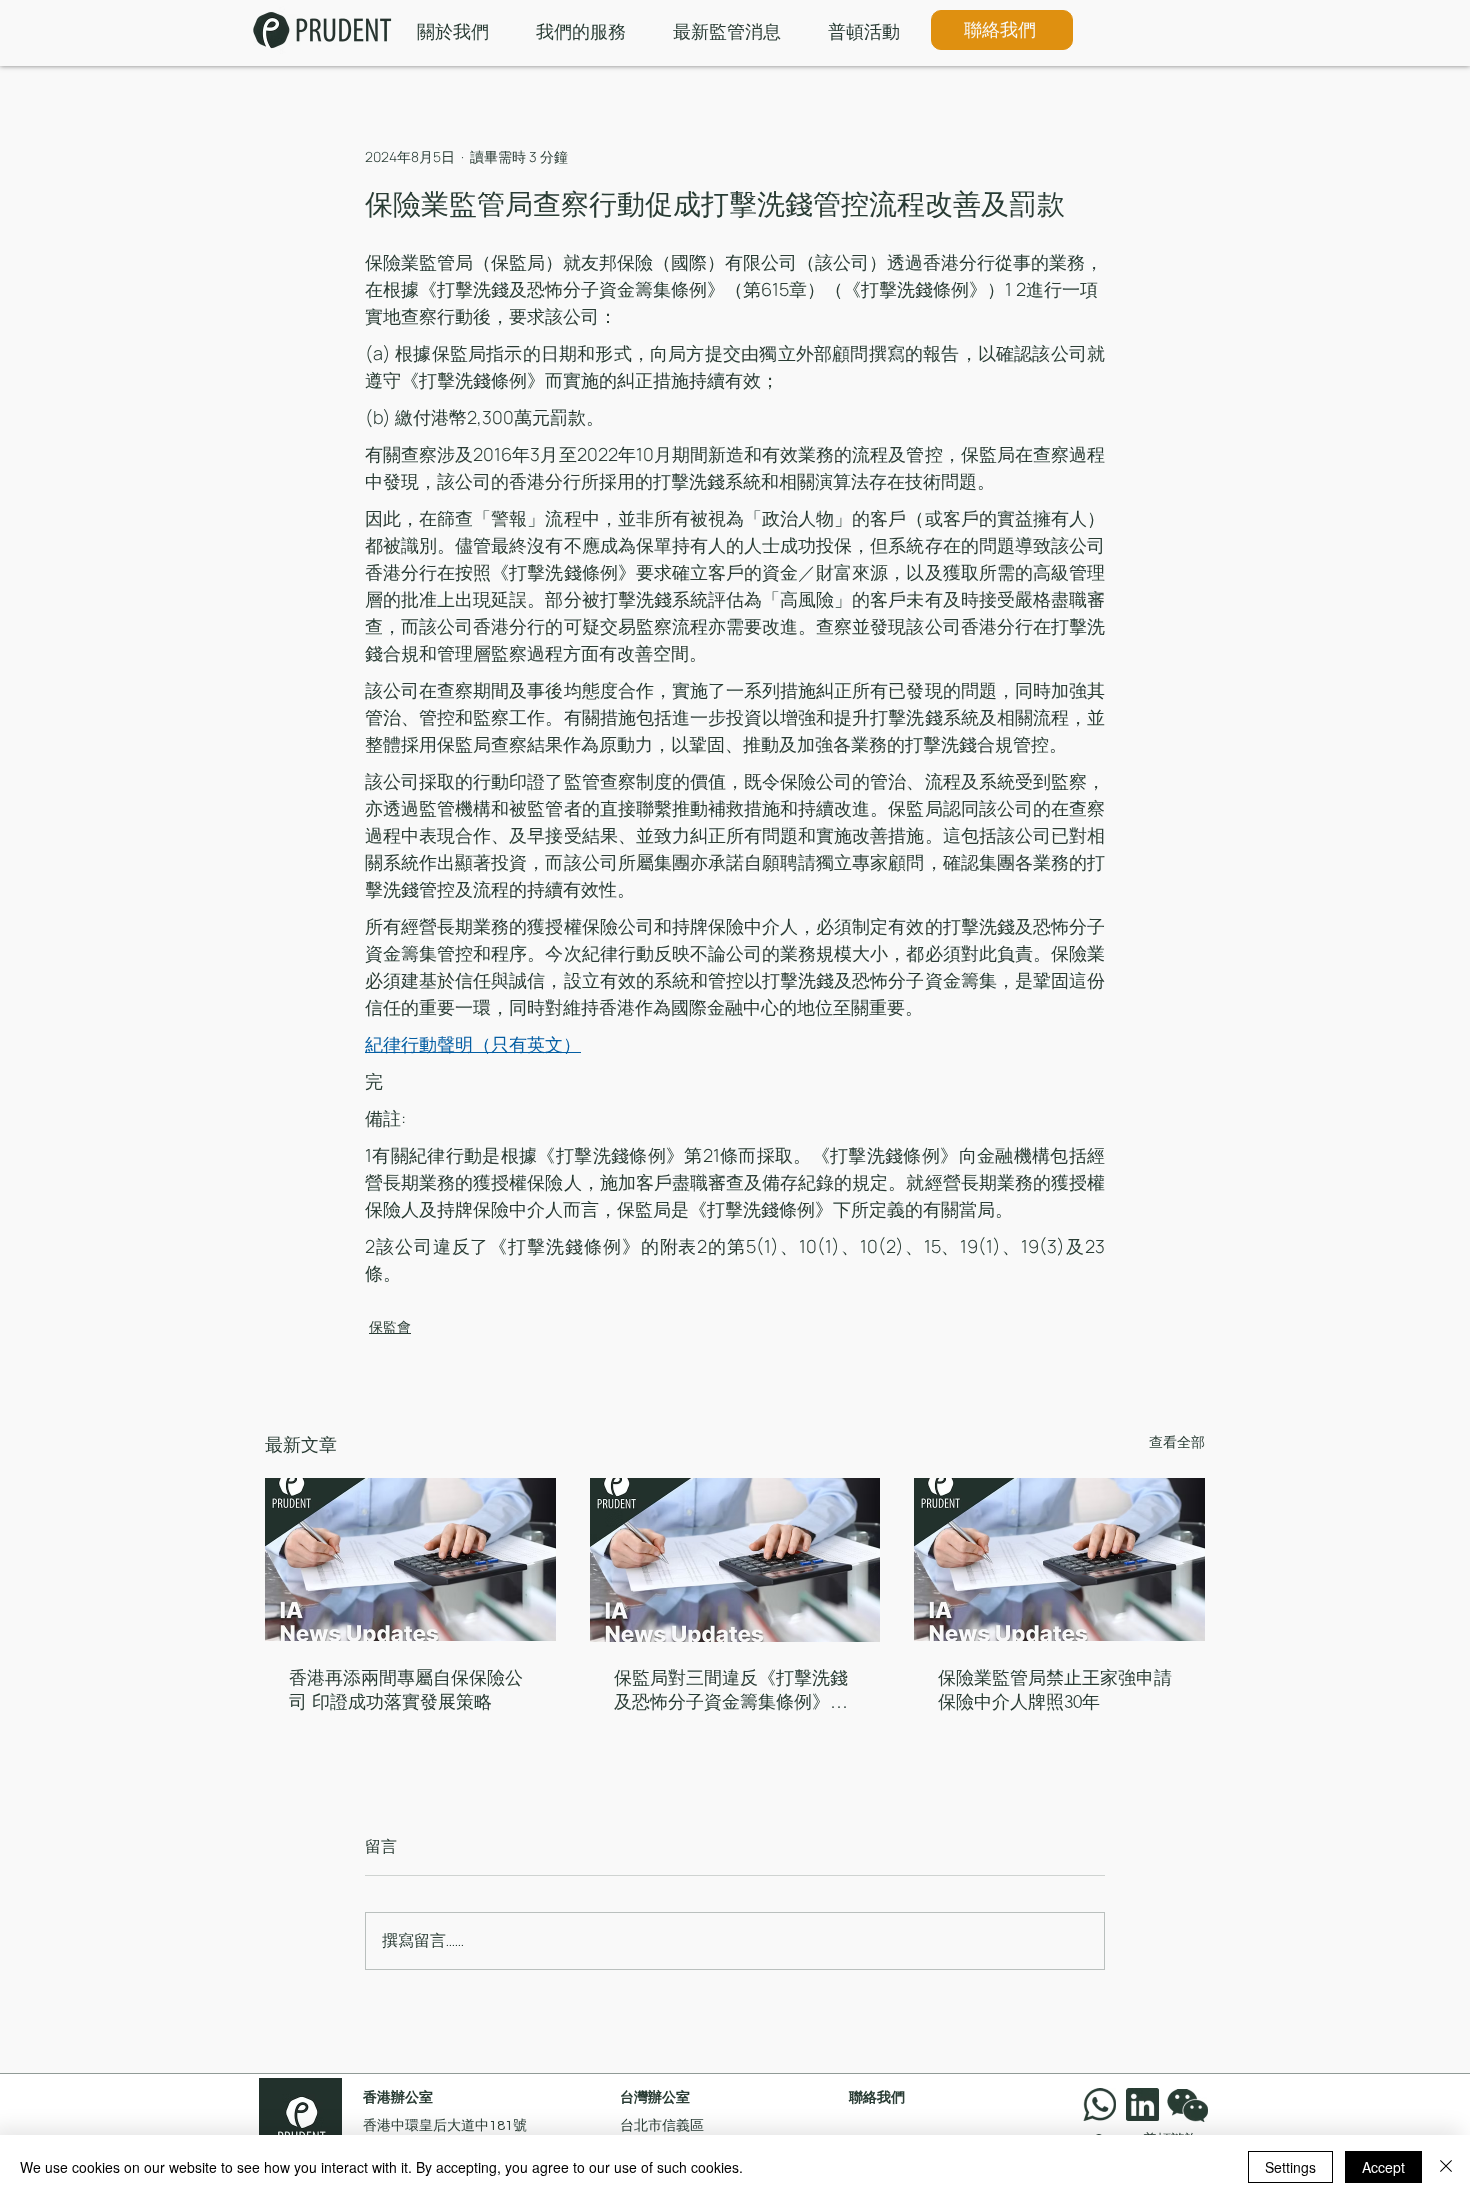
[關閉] (1446, 2167)
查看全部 (1177, 1441)
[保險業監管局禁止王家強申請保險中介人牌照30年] (1059, 1559)
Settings (1290, 2167)
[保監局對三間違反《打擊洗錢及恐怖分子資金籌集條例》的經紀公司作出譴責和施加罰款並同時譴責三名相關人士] (735, 1560)
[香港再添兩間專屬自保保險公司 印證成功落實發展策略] (410, 1559)
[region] (1192, 2104)
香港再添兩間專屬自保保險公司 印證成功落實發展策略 (406, 1690)
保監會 (390, 1326)
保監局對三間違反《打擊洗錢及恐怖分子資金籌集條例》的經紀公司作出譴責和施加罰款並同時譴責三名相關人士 (731, 1690)
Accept (1383, 2167)
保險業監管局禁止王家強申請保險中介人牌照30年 (1055, 1690)
